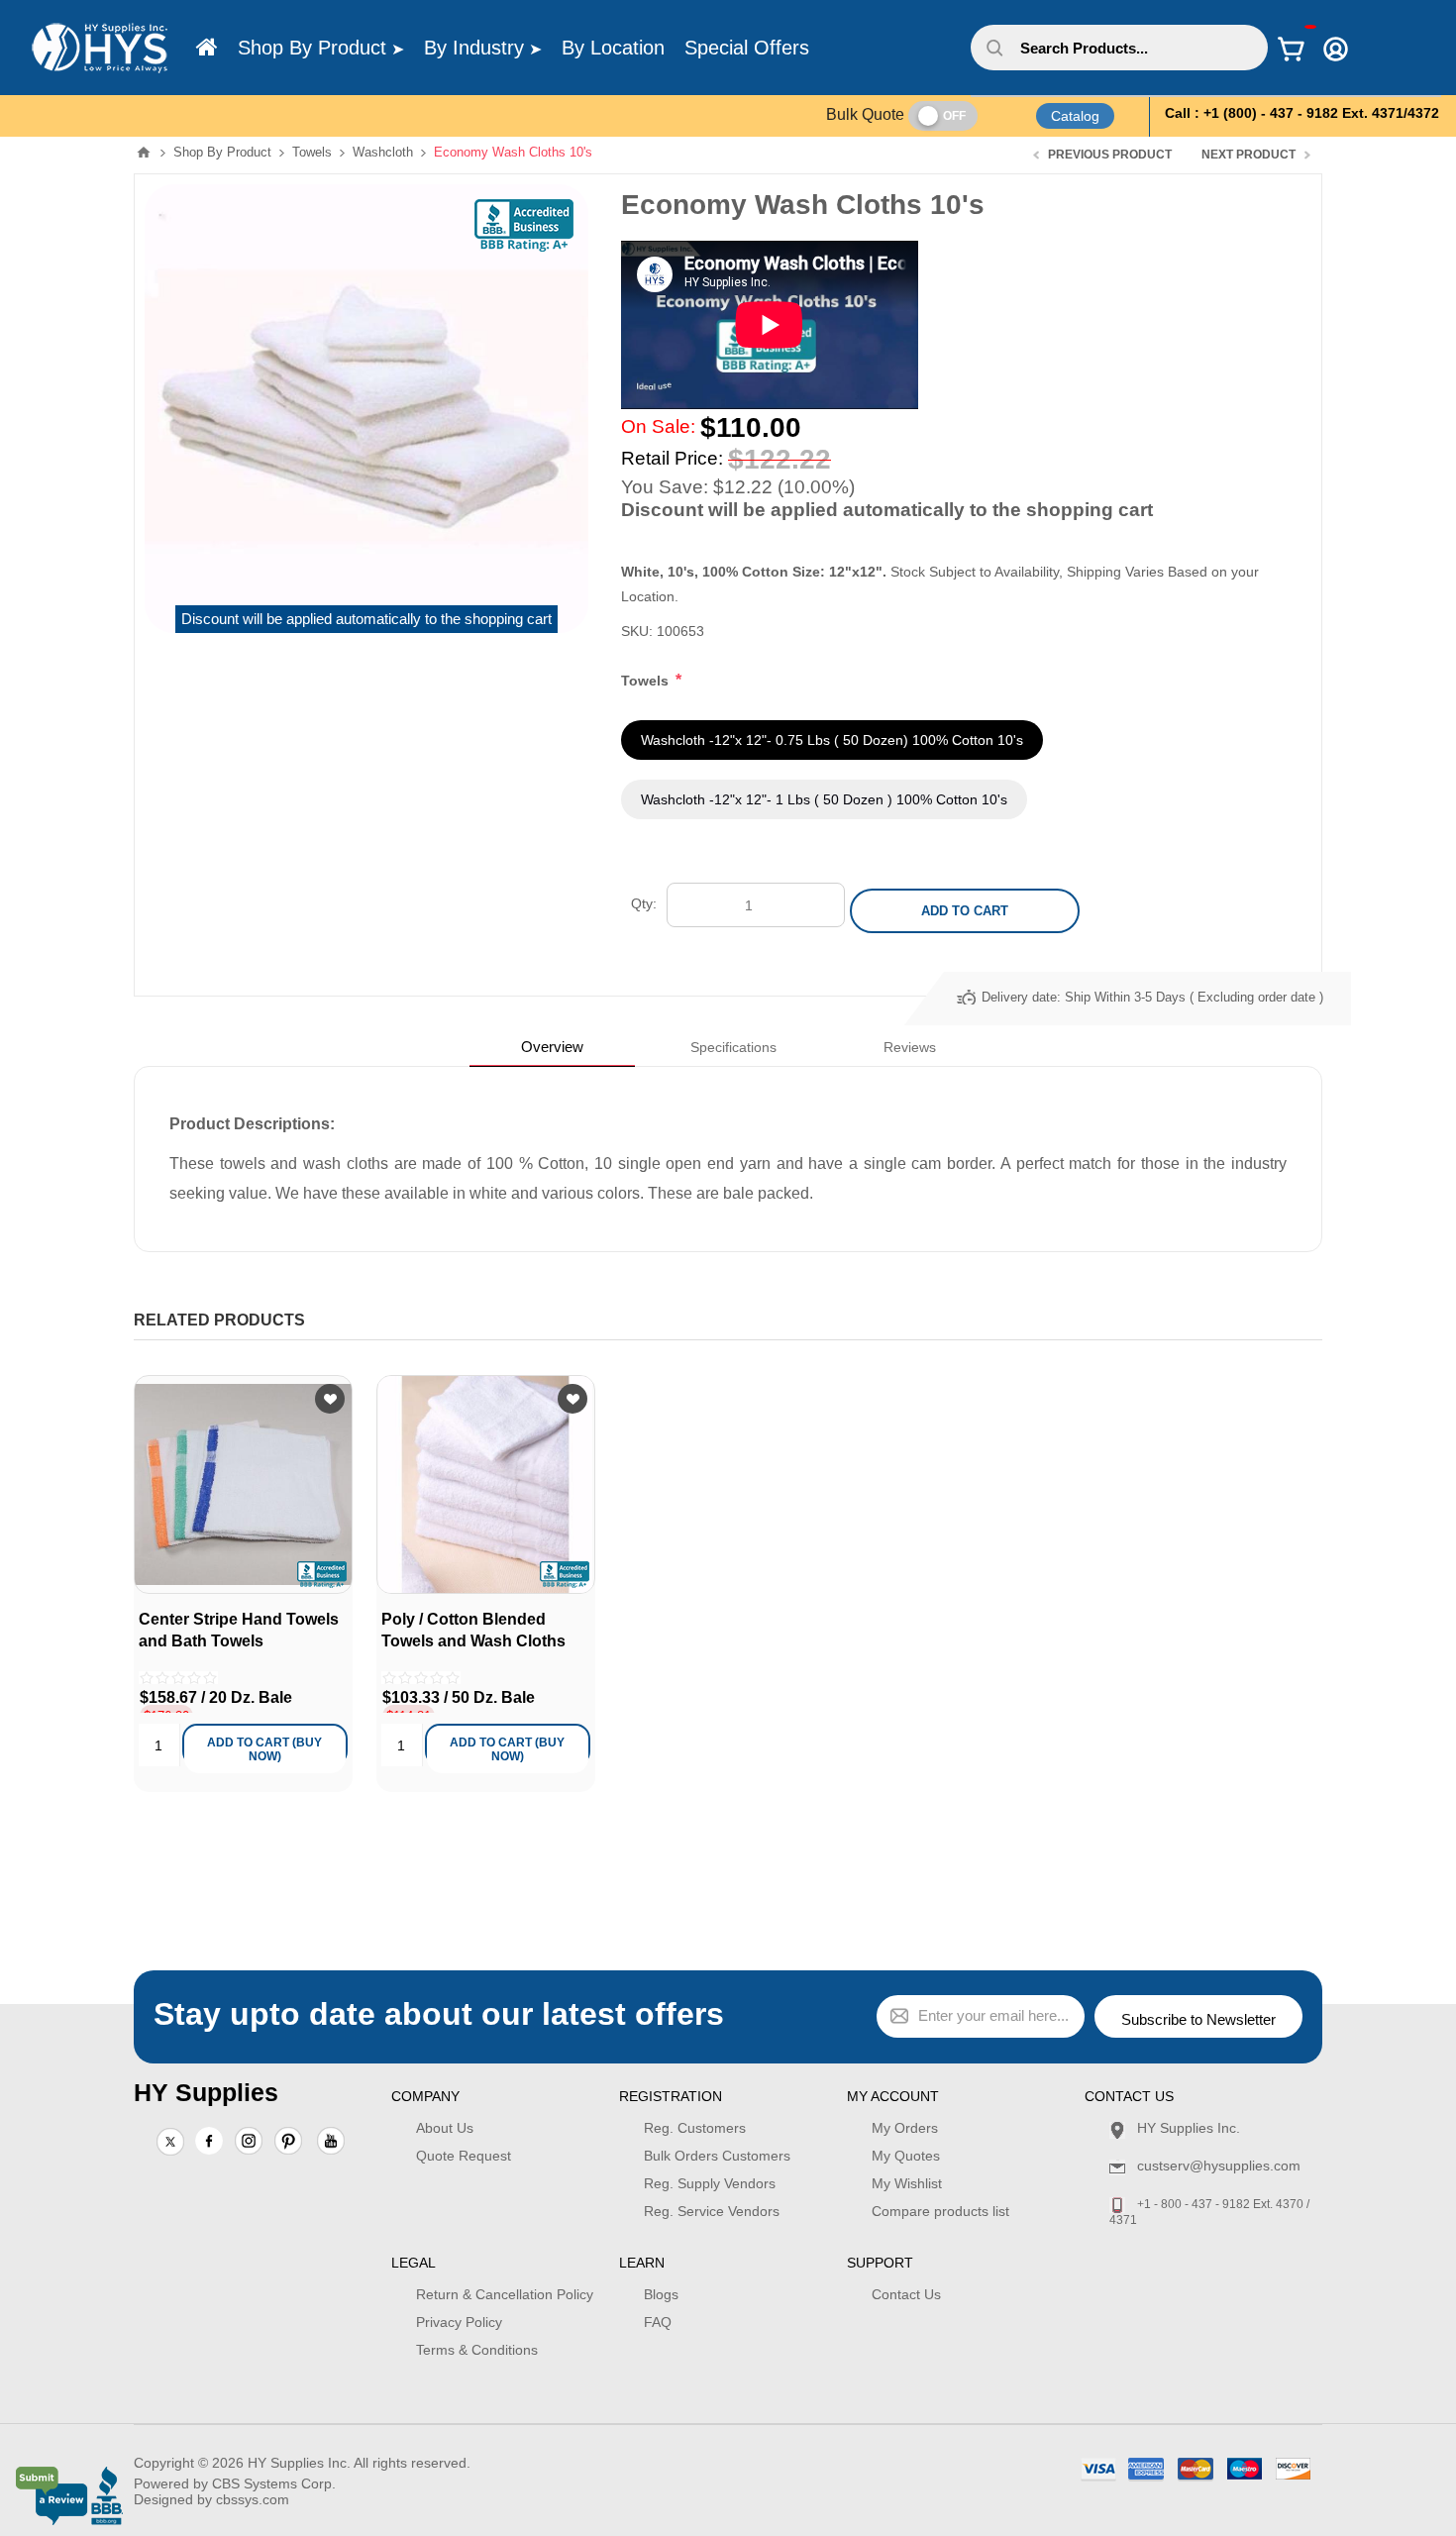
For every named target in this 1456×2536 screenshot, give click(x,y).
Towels (647, 681)
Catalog (1075, 116)
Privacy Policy (459, 2322)
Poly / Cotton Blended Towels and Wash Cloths (473, 1630)
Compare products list (940, 2211)
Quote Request (464, 2156)
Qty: (644, 903)
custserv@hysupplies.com (1219, 2166)
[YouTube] (331, 2143)
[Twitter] (170, 2143)
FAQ (658, 2322)
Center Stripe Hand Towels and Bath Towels (239, 1630)
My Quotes (906, 2156)
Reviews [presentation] (910, 1047)
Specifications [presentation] (733, 1047)
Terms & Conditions (477, 2350)
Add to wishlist (330, 1399)
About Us (445, 2128)
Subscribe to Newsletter (1198, 2019)
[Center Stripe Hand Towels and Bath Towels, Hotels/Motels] (243, 1484)
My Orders (905, 2128)
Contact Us (906, 2294)
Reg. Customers (695, 2128)
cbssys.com (253, 2499)
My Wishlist (907, 2183)
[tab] (552, 1047)
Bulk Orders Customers (717, 2156)
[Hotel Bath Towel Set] (486, 1484)
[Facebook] (209, 2141)
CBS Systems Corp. (274, 2483)
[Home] (207, 48)
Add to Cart (965, 911)
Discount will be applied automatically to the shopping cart (366, 619)
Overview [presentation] (552, 1047)
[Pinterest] (288, 2143)
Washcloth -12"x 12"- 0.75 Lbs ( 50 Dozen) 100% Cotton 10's (832, 740)
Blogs (661, 2294)
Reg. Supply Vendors (710, 2183)
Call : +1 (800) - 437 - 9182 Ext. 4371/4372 (1302, 113)
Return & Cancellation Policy (505, 2294)
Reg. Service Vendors (712, 2211)
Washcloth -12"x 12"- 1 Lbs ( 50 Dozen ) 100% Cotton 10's (824, 799)
